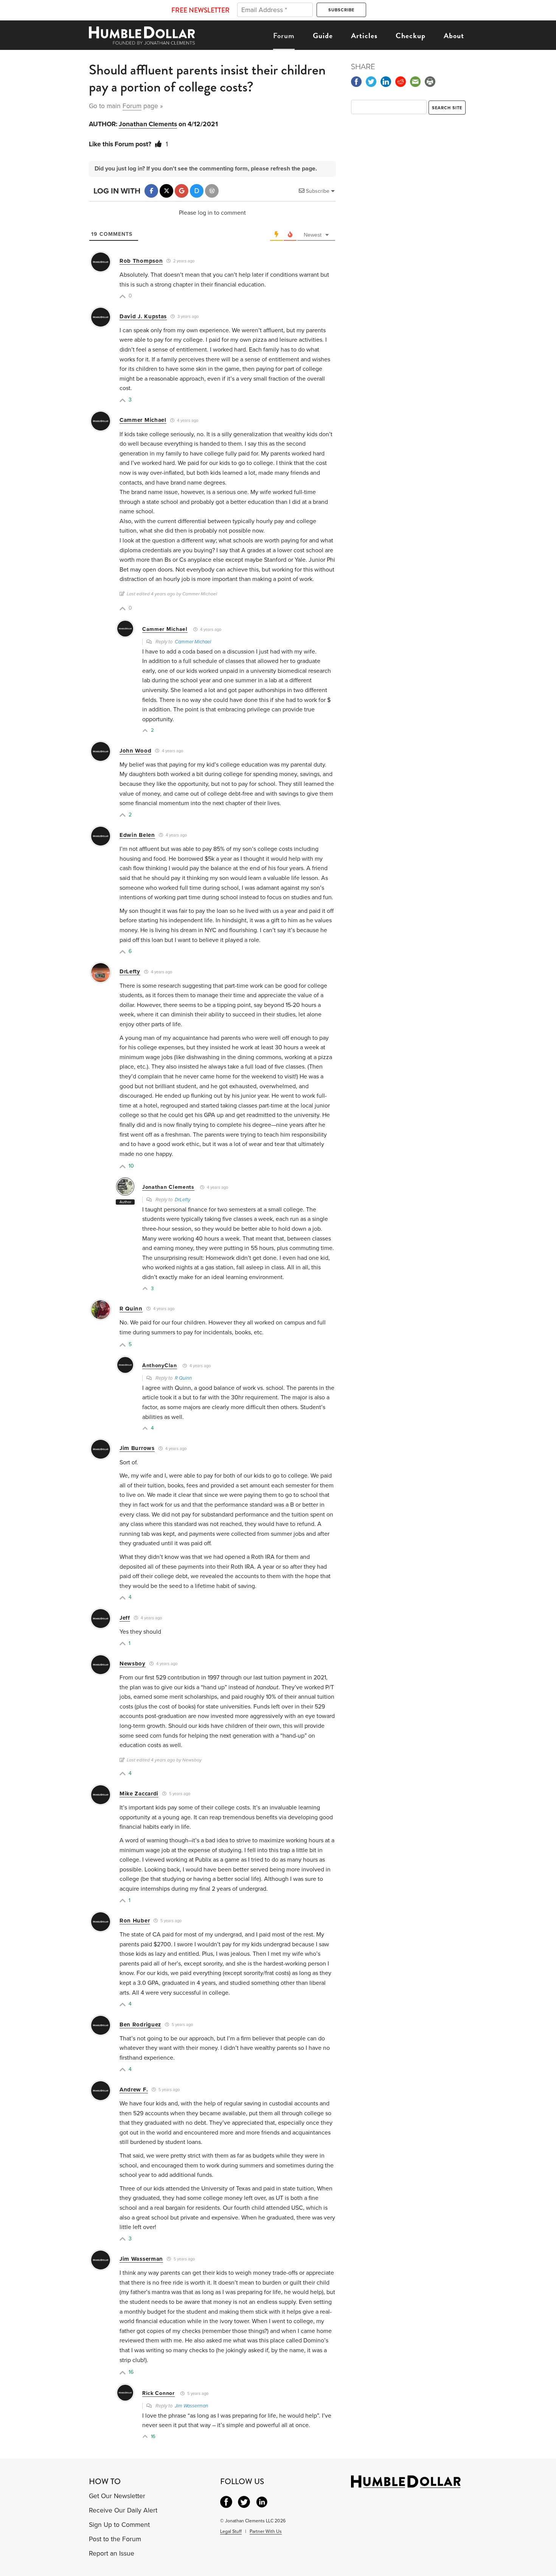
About (454, 36)
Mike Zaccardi (139, 1794)
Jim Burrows (137, 1448)
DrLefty (130, 971)
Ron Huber (135, 1921)
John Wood (135, 751)
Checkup (411, 36)
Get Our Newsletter (117, 2496)
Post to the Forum (115, 2539)
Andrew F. (134, 2090)
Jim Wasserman (141, 2259)
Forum (284, 36)
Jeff (125, 1618)
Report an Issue (112, 2554)
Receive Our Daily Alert (123, 2510)
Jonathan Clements (148, 124)
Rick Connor (158, 2393)
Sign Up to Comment (119, 2525)
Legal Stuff (231, 2531)
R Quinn (131, 1309)
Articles (364, 36)
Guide (323, 36)
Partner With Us (266, 2531)
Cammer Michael (143, 420)
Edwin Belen (137, 835)
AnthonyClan (160, 1365)
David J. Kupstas (143, 316)
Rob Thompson (141, 261)
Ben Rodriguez (140, 2025)
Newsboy (133, 1664)
